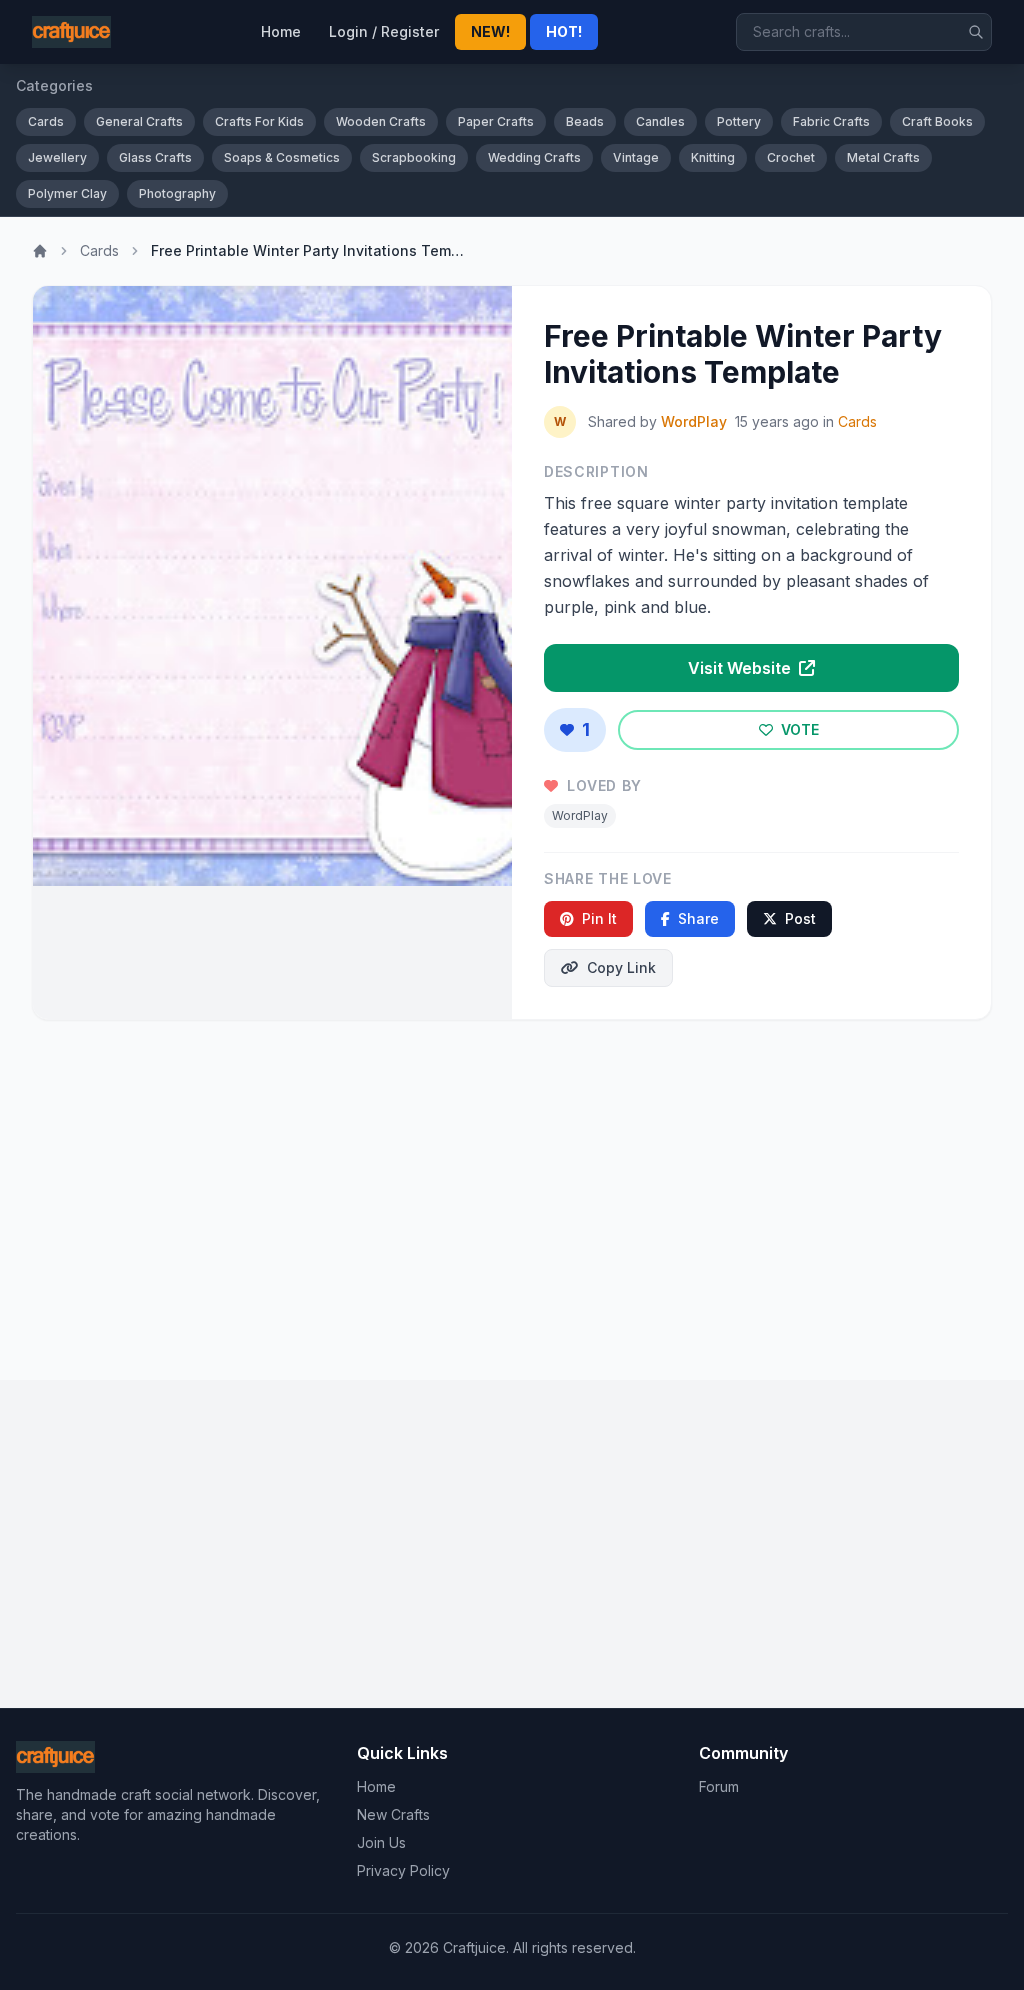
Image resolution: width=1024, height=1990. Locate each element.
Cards (46, 121)
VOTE (798, 729)
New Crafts (393, 1814)
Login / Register (384, 31)
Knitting (713, 157)
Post (800, 918)
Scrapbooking (414, 157)
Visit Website (741, 668)
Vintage (636, 157)
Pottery (739, 121)
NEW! (490, 31)
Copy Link (621, 967)
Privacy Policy (403, 1870)
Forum (719, 1786)
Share (698, 918)
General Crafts (139, 121)
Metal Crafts (883, 157)
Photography (177, 193)
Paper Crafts (496, 121)
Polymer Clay (67, 193)
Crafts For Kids (259, 121)
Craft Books (937, 121)
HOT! (564, 31)
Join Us (381, 1842)
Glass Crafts (155, 157)
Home (281, 31)
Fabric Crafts (831, 121)
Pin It (599, 918)
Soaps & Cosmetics (282, 157)
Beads (585, 121)
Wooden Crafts (381, 121)
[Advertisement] (512, 1192)
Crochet (791, 157)
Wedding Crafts (534, 157)
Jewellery (57, 157)
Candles (660, 121)
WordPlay (694, 421)
